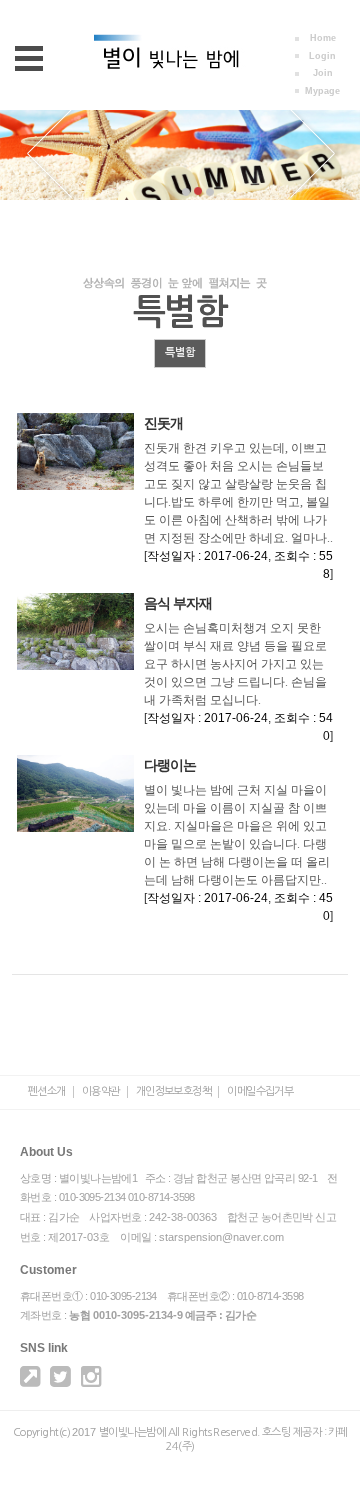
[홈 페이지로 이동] (180, 76)
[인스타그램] (91, 1381)
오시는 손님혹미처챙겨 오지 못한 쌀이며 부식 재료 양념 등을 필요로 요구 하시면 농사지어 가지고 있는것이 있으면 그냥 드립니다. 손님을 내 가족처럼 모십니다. (235, 664)
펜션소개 (47, 1091)
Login (322, 56)
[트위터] (60, 1381)
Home (323, 38)
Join (323, 73)
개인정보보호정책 (174, 1091)
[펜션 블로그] (30, 1381)
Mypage (322, 91)
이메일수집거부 (260, 1091)
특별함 (180, 352)
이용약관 (101, 1091)
